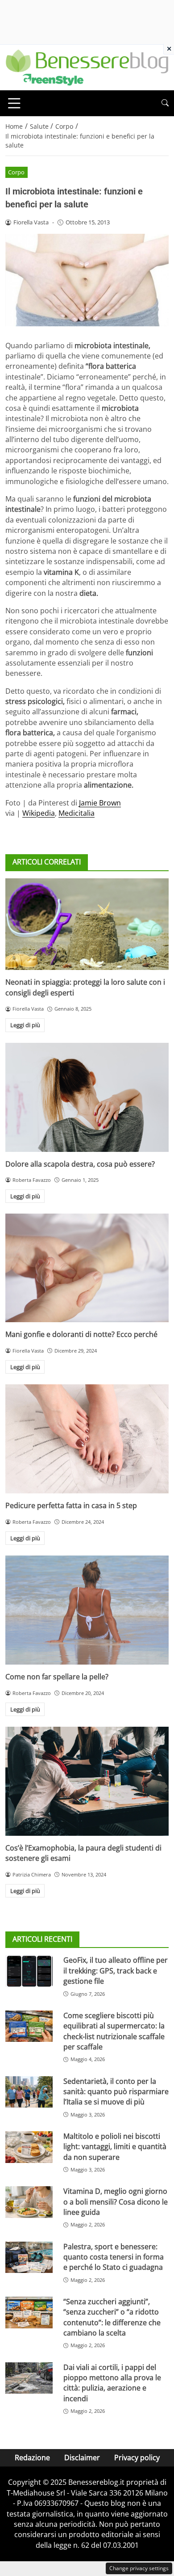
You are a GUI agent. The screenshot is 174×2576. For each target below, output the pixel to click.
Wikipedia (39, 813)
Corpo (16, 172)
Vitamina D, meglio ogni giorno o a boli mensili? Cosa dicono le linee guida (116, 2202)
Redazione (32, 2458)
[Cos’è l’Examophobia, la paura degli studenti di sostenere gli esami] (87, 1781)
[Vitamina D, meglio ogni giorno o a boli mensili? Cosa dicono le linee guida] (29, 2202)
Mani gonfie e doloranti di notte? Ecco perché (81, 1334)
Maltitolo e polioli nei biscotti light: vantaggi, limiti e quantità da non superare (115, 2147)
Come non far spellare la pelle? (57, 1677)
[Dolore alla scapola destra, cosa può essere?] (87, 1097)
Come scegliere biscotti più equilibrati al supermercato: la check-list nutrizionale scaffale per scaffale (114, 2031)
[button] (165, 103)
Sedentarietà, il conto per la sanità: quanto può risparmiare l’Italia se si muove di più (116, 2092)
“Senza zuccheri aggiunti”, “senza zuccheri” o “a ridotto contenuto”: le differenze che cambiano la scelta (112, 2317)
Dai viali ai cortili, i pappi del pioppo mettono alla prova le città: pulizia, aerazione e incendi (112, 2383)
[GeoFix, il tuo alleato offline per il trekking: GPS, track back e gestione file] (29, 1971)
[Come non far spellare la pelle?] (87, 1610)
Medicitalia (77, 813)
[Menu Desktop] (14, 103)
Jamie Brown (100, 803)
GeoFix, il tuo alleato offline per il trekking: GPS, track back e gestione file (116, 1971)
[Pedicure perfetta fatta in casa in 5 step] (87, 1439)
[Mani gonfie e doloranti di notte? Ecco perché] (87, 1268)
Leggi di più (25, 1025)
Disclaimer (82, 2458)
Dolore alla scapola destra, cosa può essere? (80, 1164)
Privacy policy (137, 2458)
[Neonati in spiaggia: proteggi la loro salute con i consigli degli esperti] (87, 924)
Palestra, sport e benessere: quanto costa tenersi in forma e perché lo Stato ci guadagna (114, 2257)
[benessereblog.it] (87, 67)
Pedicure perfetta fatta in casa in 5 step (71, 1505)
